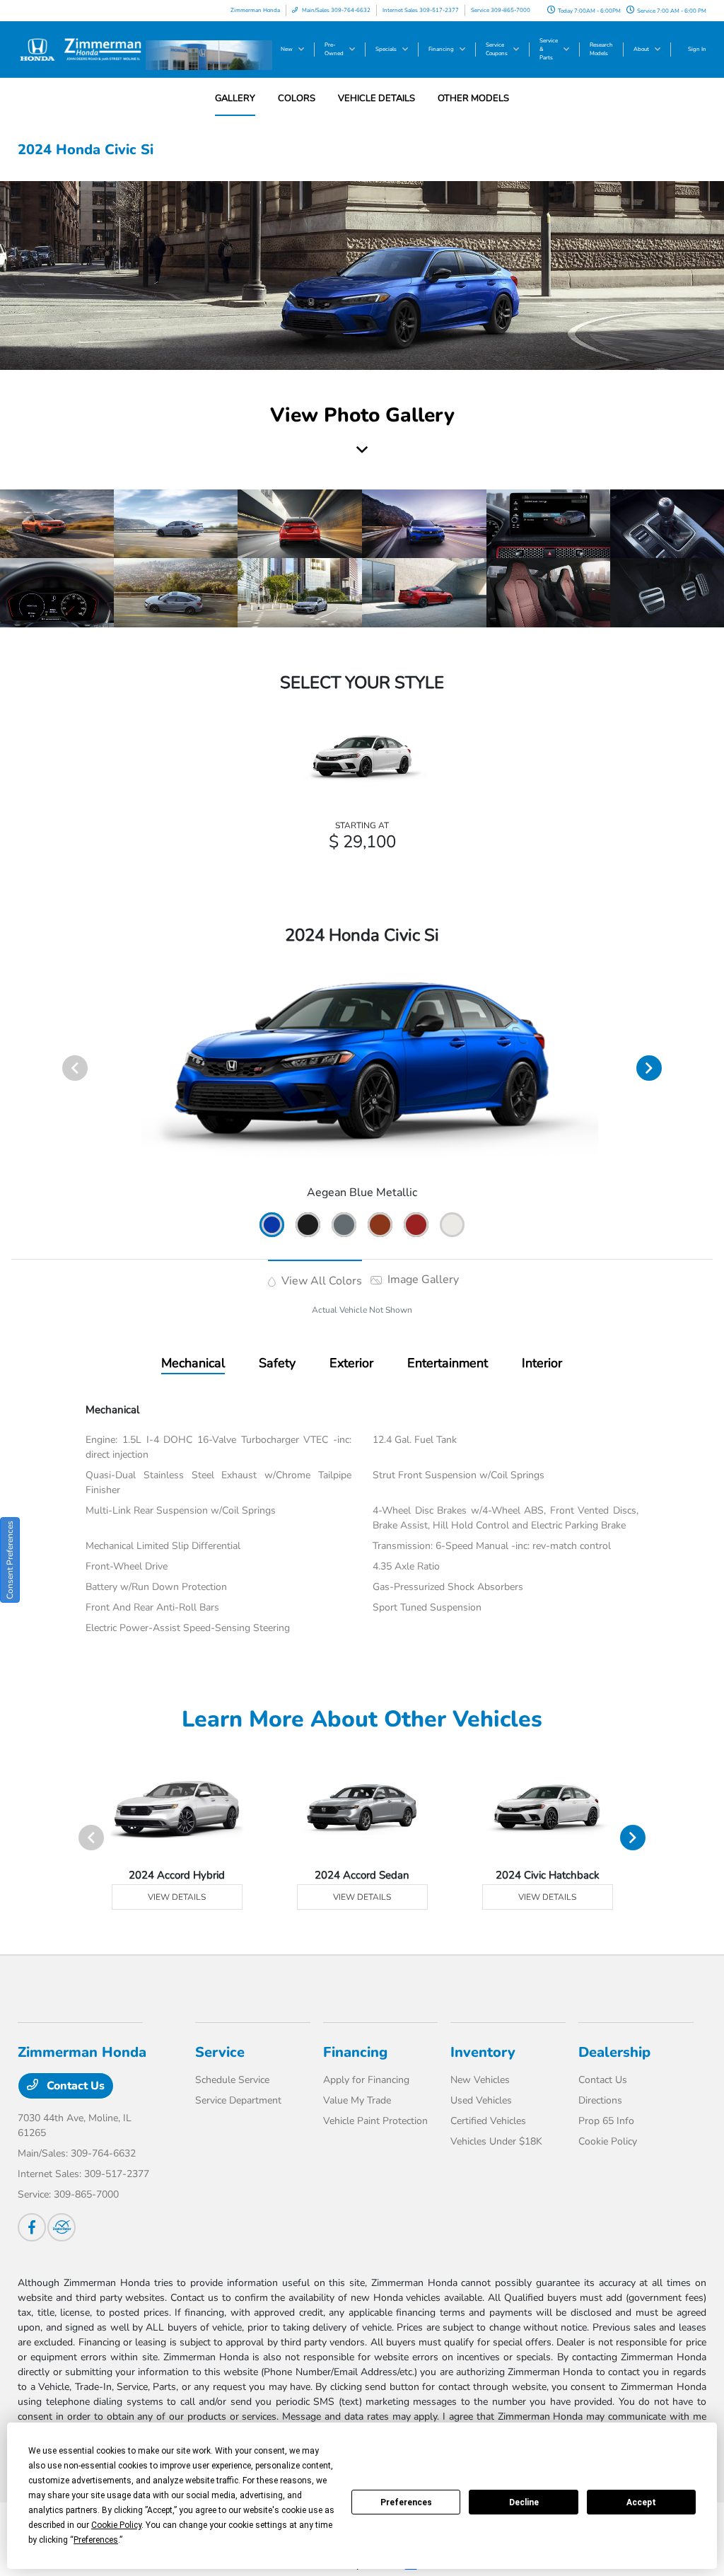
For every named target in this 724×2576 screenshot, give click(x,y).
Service (220, 2052)
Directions (600, 2100)
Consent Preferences (10, 1560)
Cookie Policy (608, 2141)
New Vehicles (480, 2080)
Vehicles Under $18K (496, 2141)
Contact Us (74, 2086)
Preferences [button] (96, 2540)
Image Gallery (422, 1280)
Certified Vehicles (488, 2121)
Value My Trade (357, 2100)
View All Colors (320, 1281)
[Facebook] (32, 2227)
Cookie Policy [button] (116, 2525)
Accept (641, 2502)
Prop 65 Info (606, 2121)
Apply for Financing (366, 2080)
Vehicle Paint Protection (375, 2121)
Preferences (406, 2502)
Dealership (614, 2052)
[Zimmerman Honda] (82, 49)
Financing (355, 2052)
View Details (177, 1897)
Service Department (238, 2100)
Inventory (483, 2052)
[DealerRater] (62, 2227)
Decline (524, 2502)
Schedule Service (232, 2080)
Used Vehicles (481, 2100)
